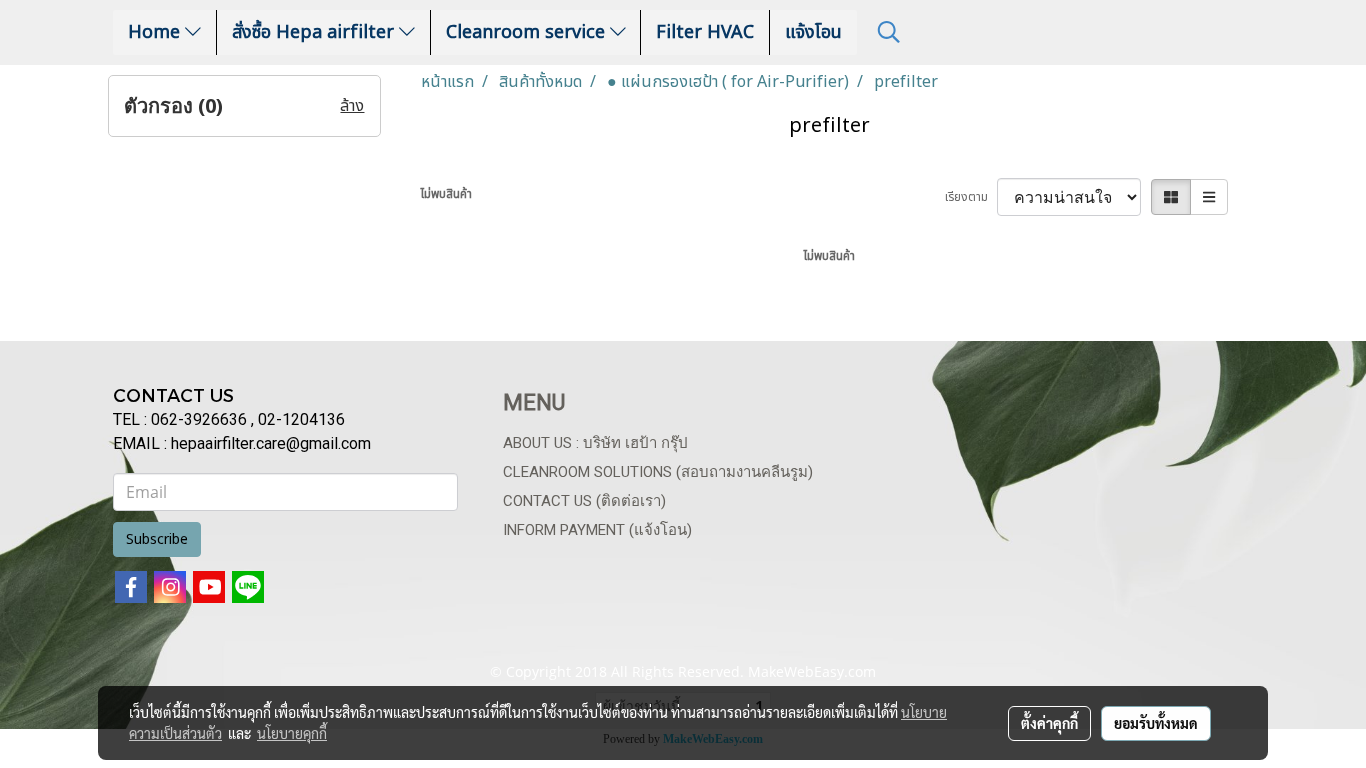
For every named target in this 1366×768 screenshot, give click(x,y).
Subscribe (157, 539)
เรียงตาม (971, 197)
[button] (889, 32)
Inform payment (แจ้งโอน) (597, 530)
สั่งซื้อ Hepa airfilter (315, 32)
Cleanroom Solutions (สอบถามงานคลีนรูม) (658, 472)
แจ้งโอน (813, 32)
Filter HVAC (705, 32)
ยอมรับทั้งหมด (1156, 723)
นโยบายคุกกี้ (292, 733)
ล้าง (352, 106)
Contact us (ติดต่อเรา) (584, 501)
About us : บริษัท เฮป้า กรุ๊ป (595, 443)
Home (156, 32)
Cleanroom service (528, 32)
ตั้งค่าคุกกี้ (1049, 723)
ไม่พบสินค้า (446, 194)
